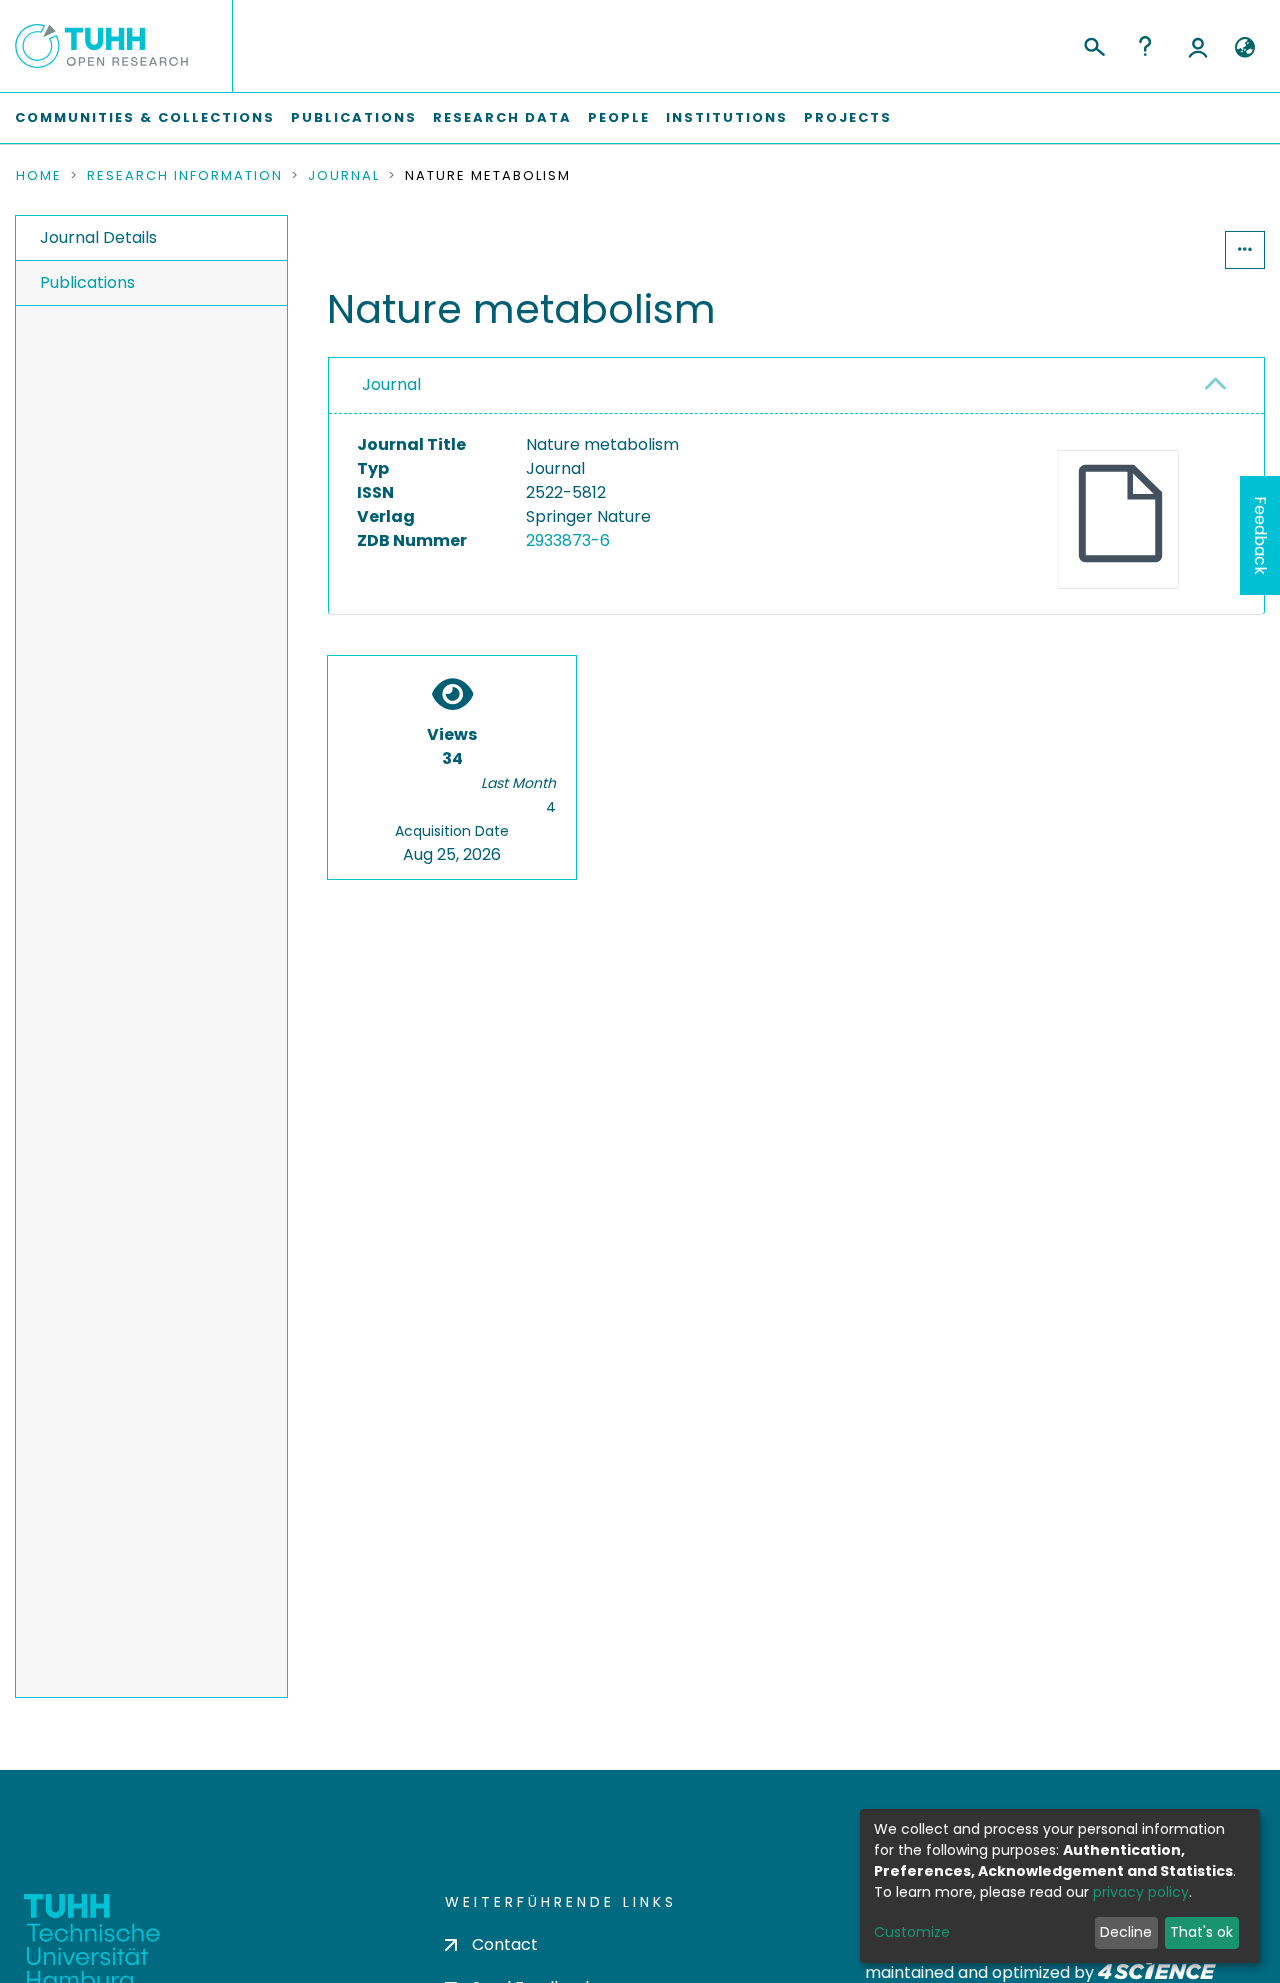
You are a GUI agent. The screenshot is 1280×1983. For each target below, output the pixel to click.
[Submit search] (1093, 44)
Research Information (185, 176)
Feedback (1260, 535)
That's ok (1201, 1932)
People (619, 117)
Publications (354, 117)
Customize (912, 1932)
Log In (1198, 46)
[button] (1244, 48)
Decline (1126, 1932)
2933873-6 (568, 540)
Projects (848, 117)
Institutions (727, 117)
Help (1145, 46)
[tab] (796, 386)
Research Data (502, 117)
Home (39, 176)
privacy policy (1141, 1892)
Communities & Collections (145, 117)
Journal (344, 176)
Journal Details (98, 237)
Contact (505, 1944)
